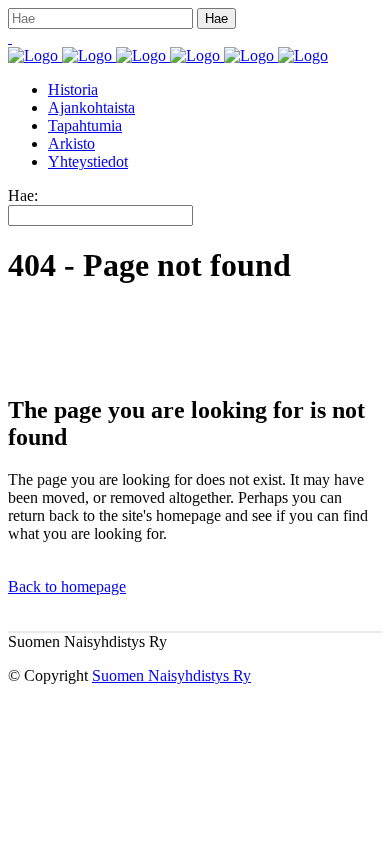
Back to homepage (67, 586)
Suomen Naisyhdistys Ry (171, 675)
